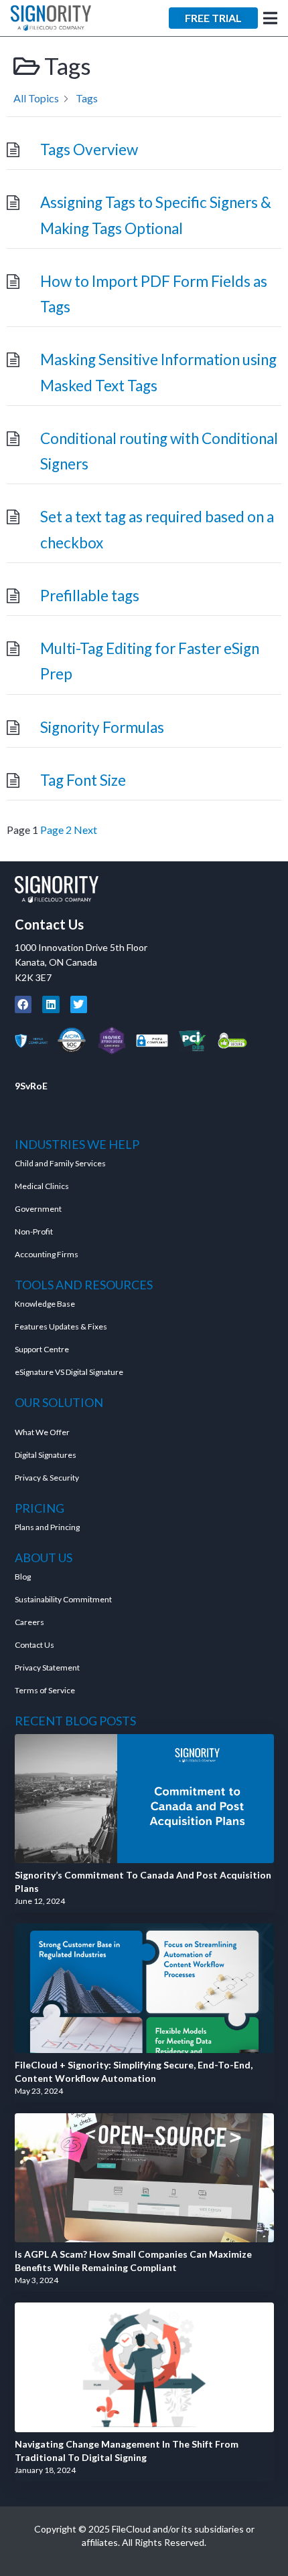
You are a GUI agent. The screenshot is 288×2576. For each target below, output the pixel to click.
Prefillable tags (90, 596)
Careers (29, 1622)
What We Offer (42, 1432)
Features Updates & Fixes (61, 1326)
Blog (23, 1577)
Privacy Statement (48, 1668)
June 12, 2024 (40, 1901)
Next (85, 830)
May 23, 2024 (39, 2091)
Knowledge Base (45, 1304)
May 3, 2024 (37, 2280)
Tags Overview (89, 149)
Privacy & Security (47, 1478)
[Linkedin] (51, 1004)
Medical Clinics (42, 1186)
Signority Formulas (102, 727)
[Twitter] (79, 1004)
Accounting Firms (47, 1254)
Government (38, 1209)
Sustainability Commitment (63, 1599)
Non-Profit (34, 1231)
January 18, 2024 (45, 2470)
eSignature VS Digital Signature (69, 1372)
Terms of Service (45, 1690)
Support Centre (42, 1349)
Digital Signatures (46, 1455)
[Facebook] (23, 1004)
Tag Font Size (83, 780)
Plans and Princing (47, 1527)
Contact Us (49, 924)
